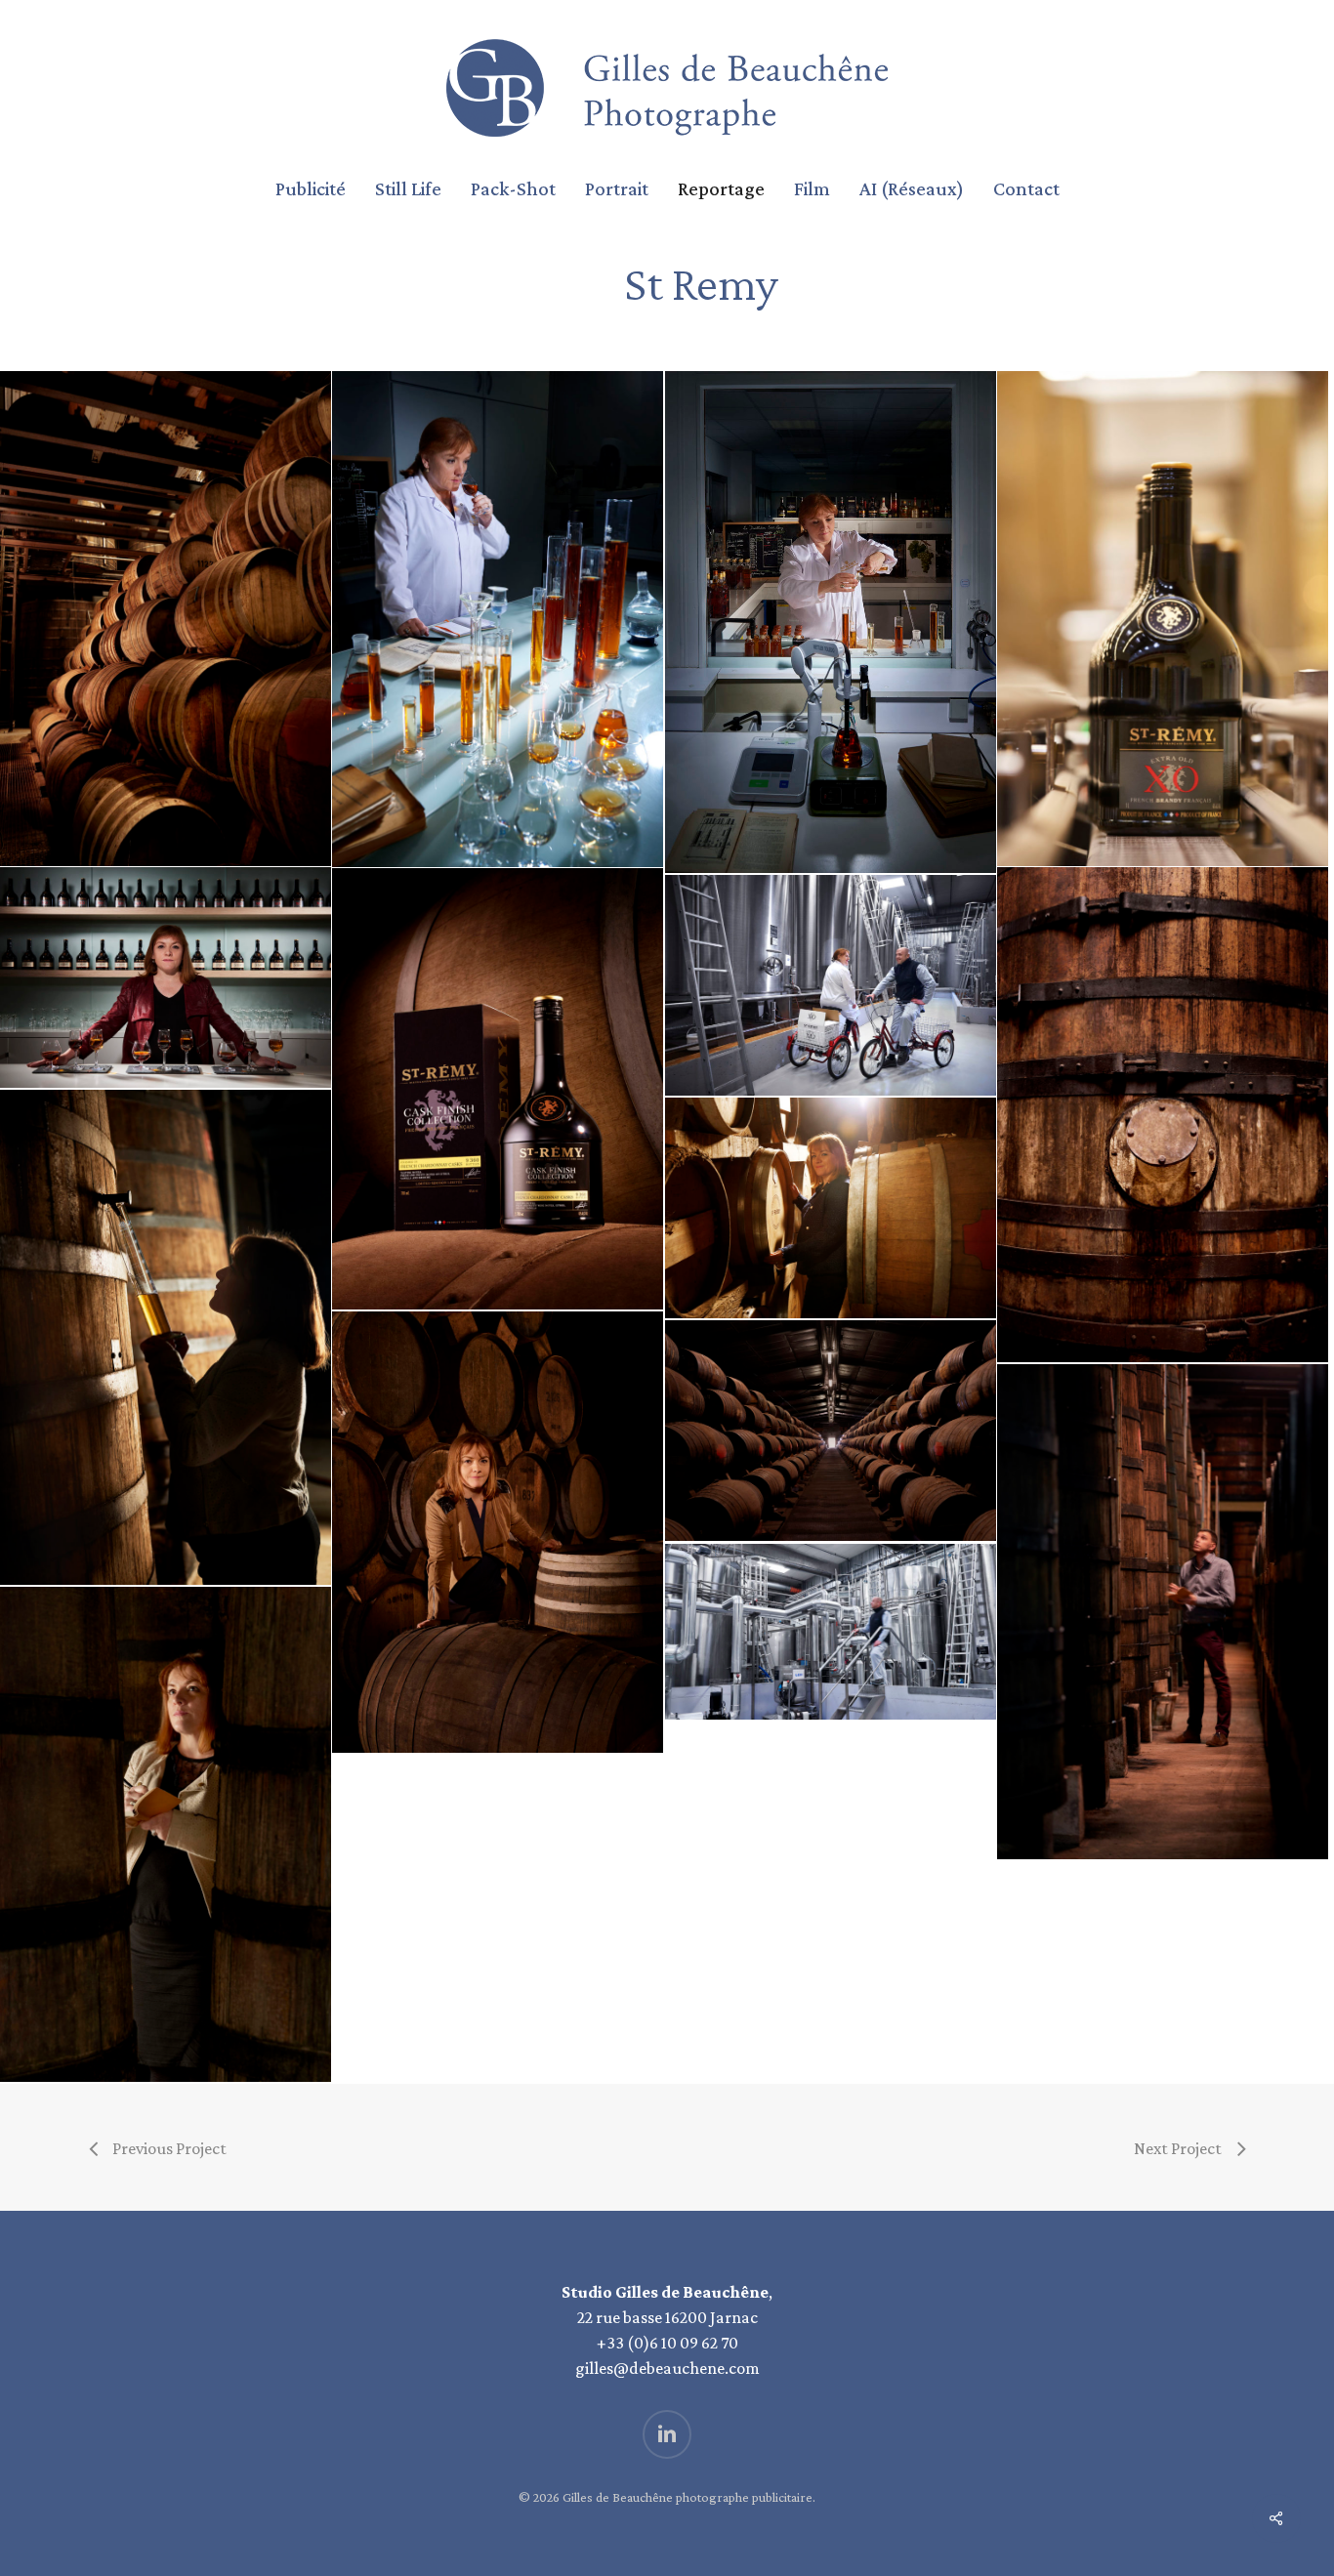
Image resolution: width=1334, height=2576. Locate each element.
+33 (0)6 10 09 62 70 (667, 2343)
